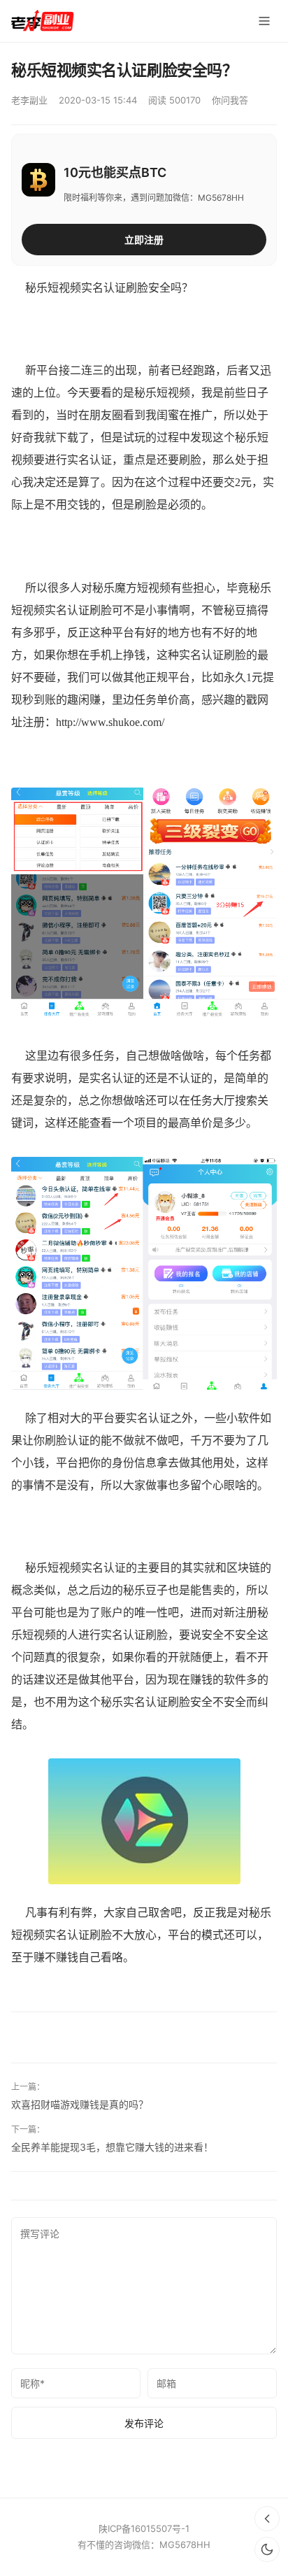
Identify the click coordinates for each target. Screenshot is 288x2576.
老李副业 (29, 100)
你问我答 (230, 100)
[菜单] (264, 21)
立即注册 (144, 240)
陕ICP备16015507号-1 (144, 2528)
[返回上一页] (267, 2519)
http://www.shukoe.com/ (110, 722)
